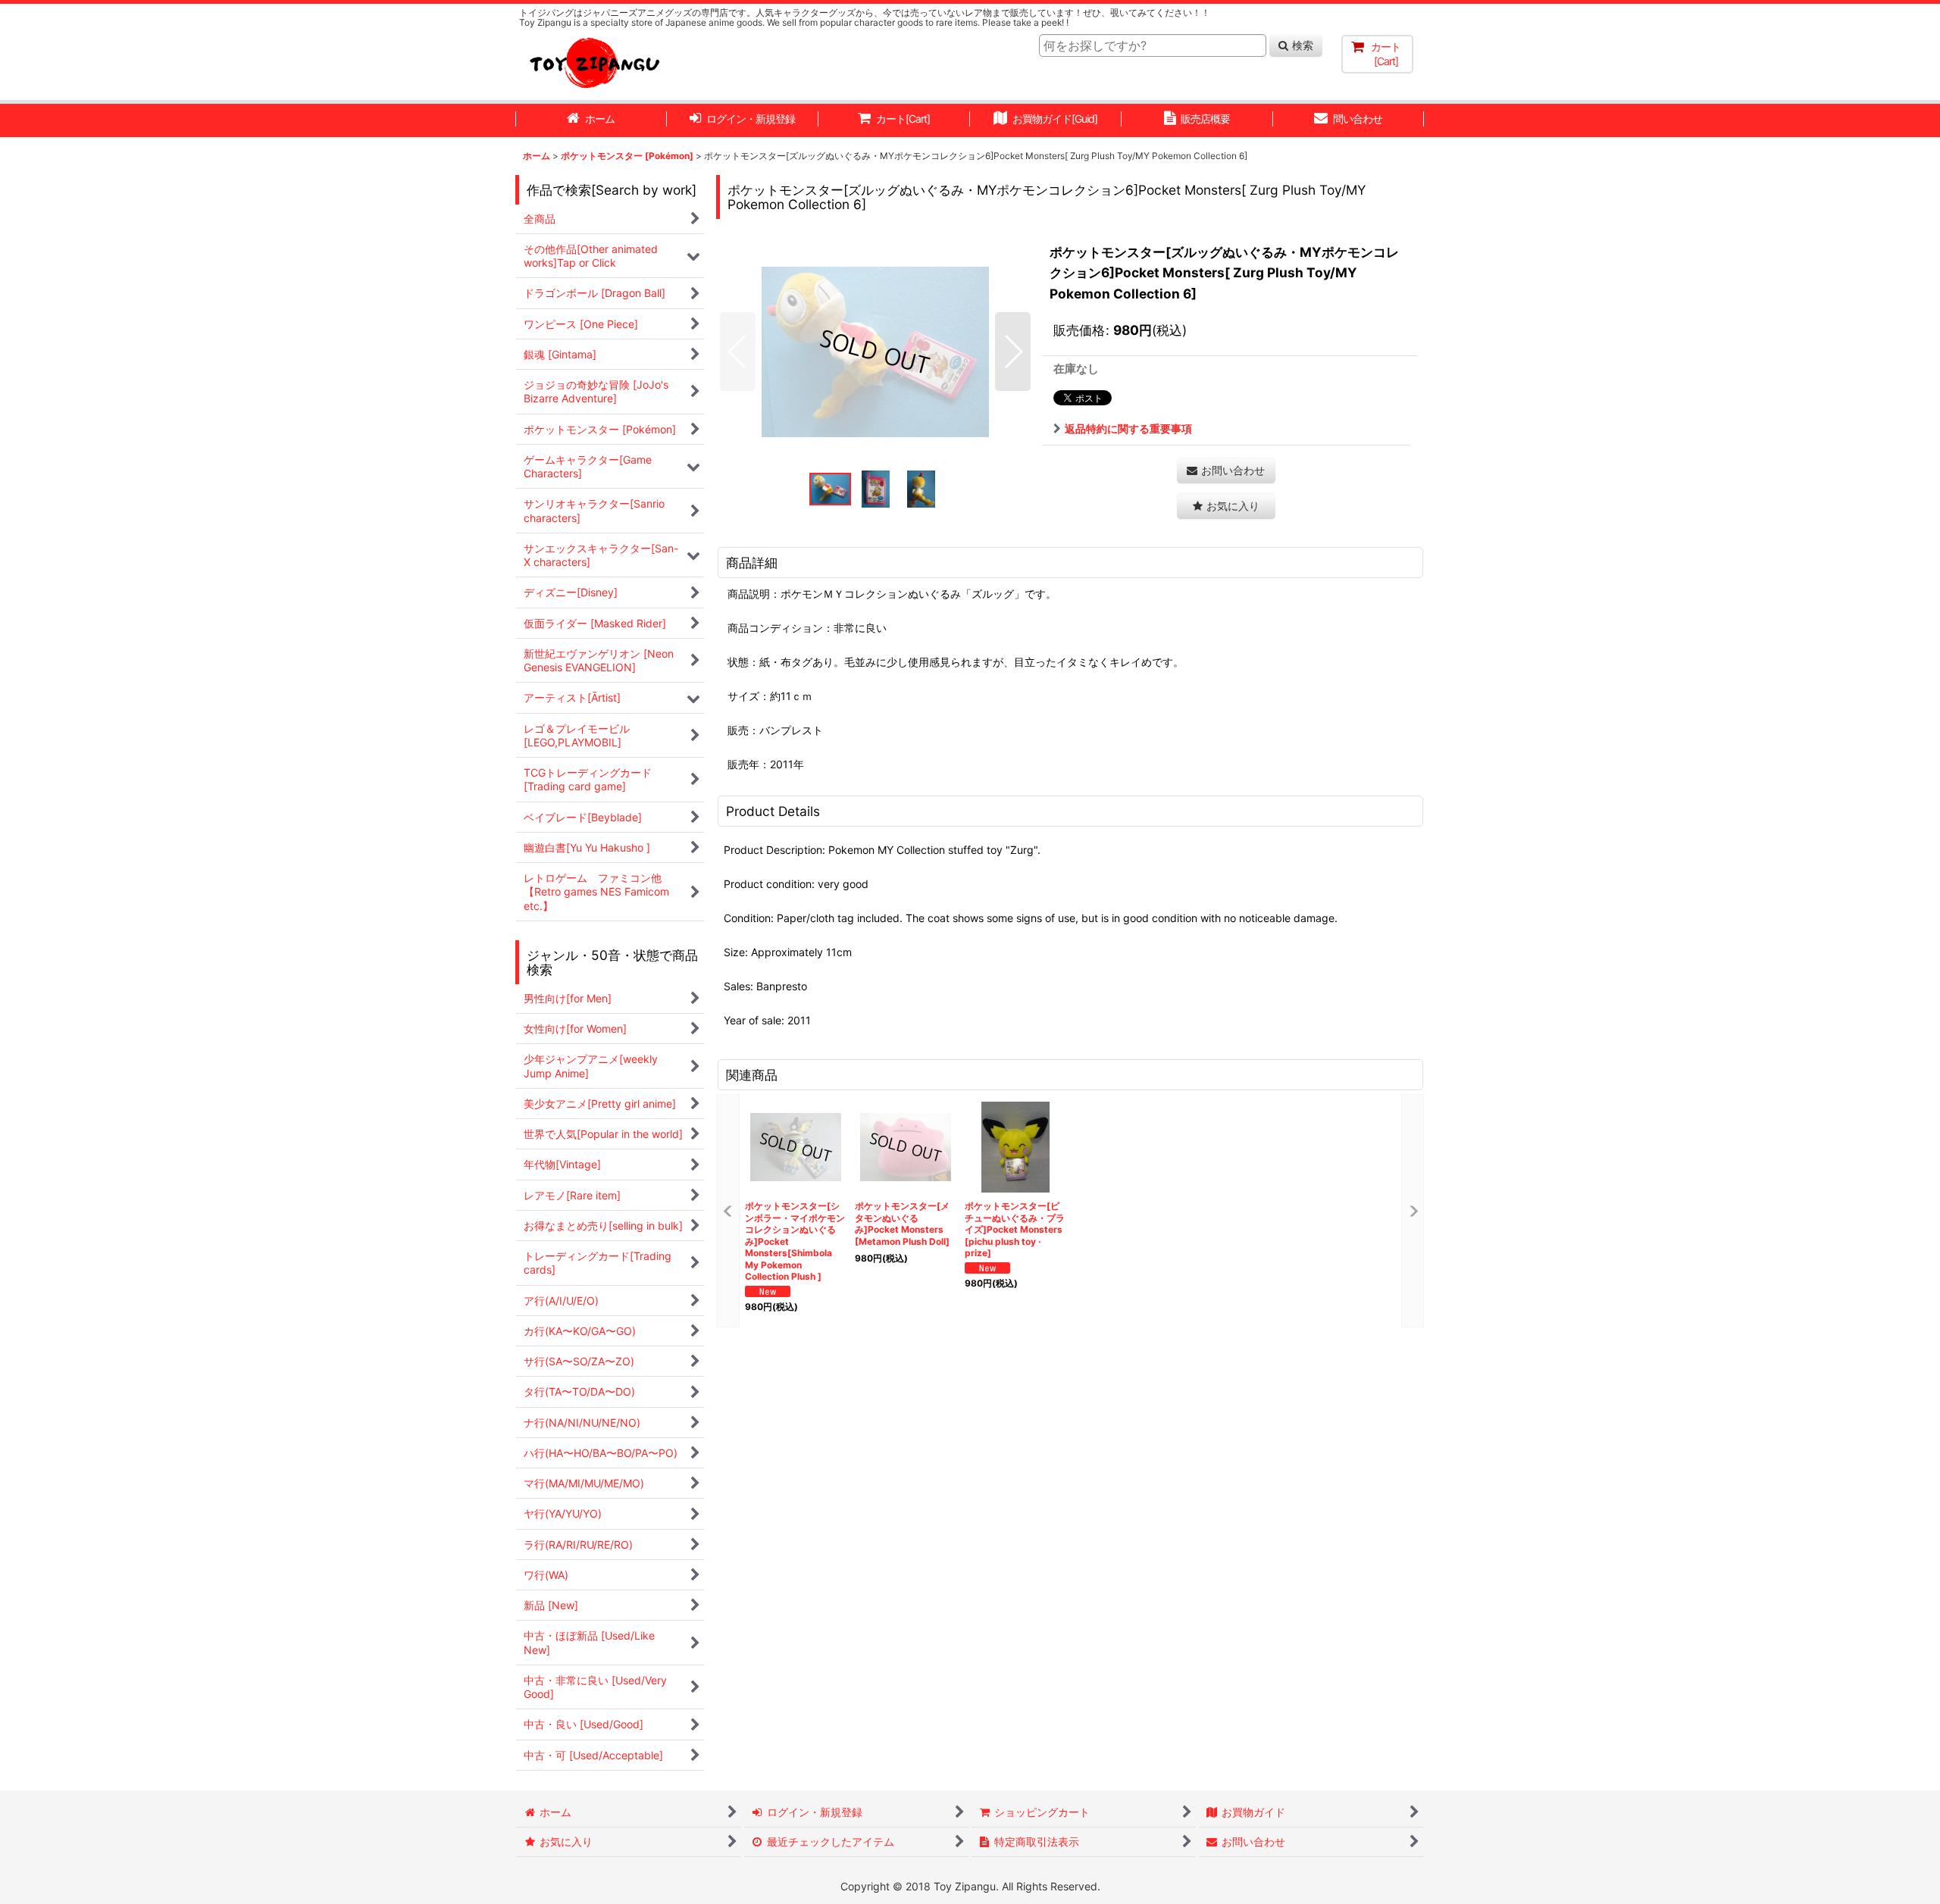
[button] (738, 352)
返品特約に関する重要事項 (1128, 428)
